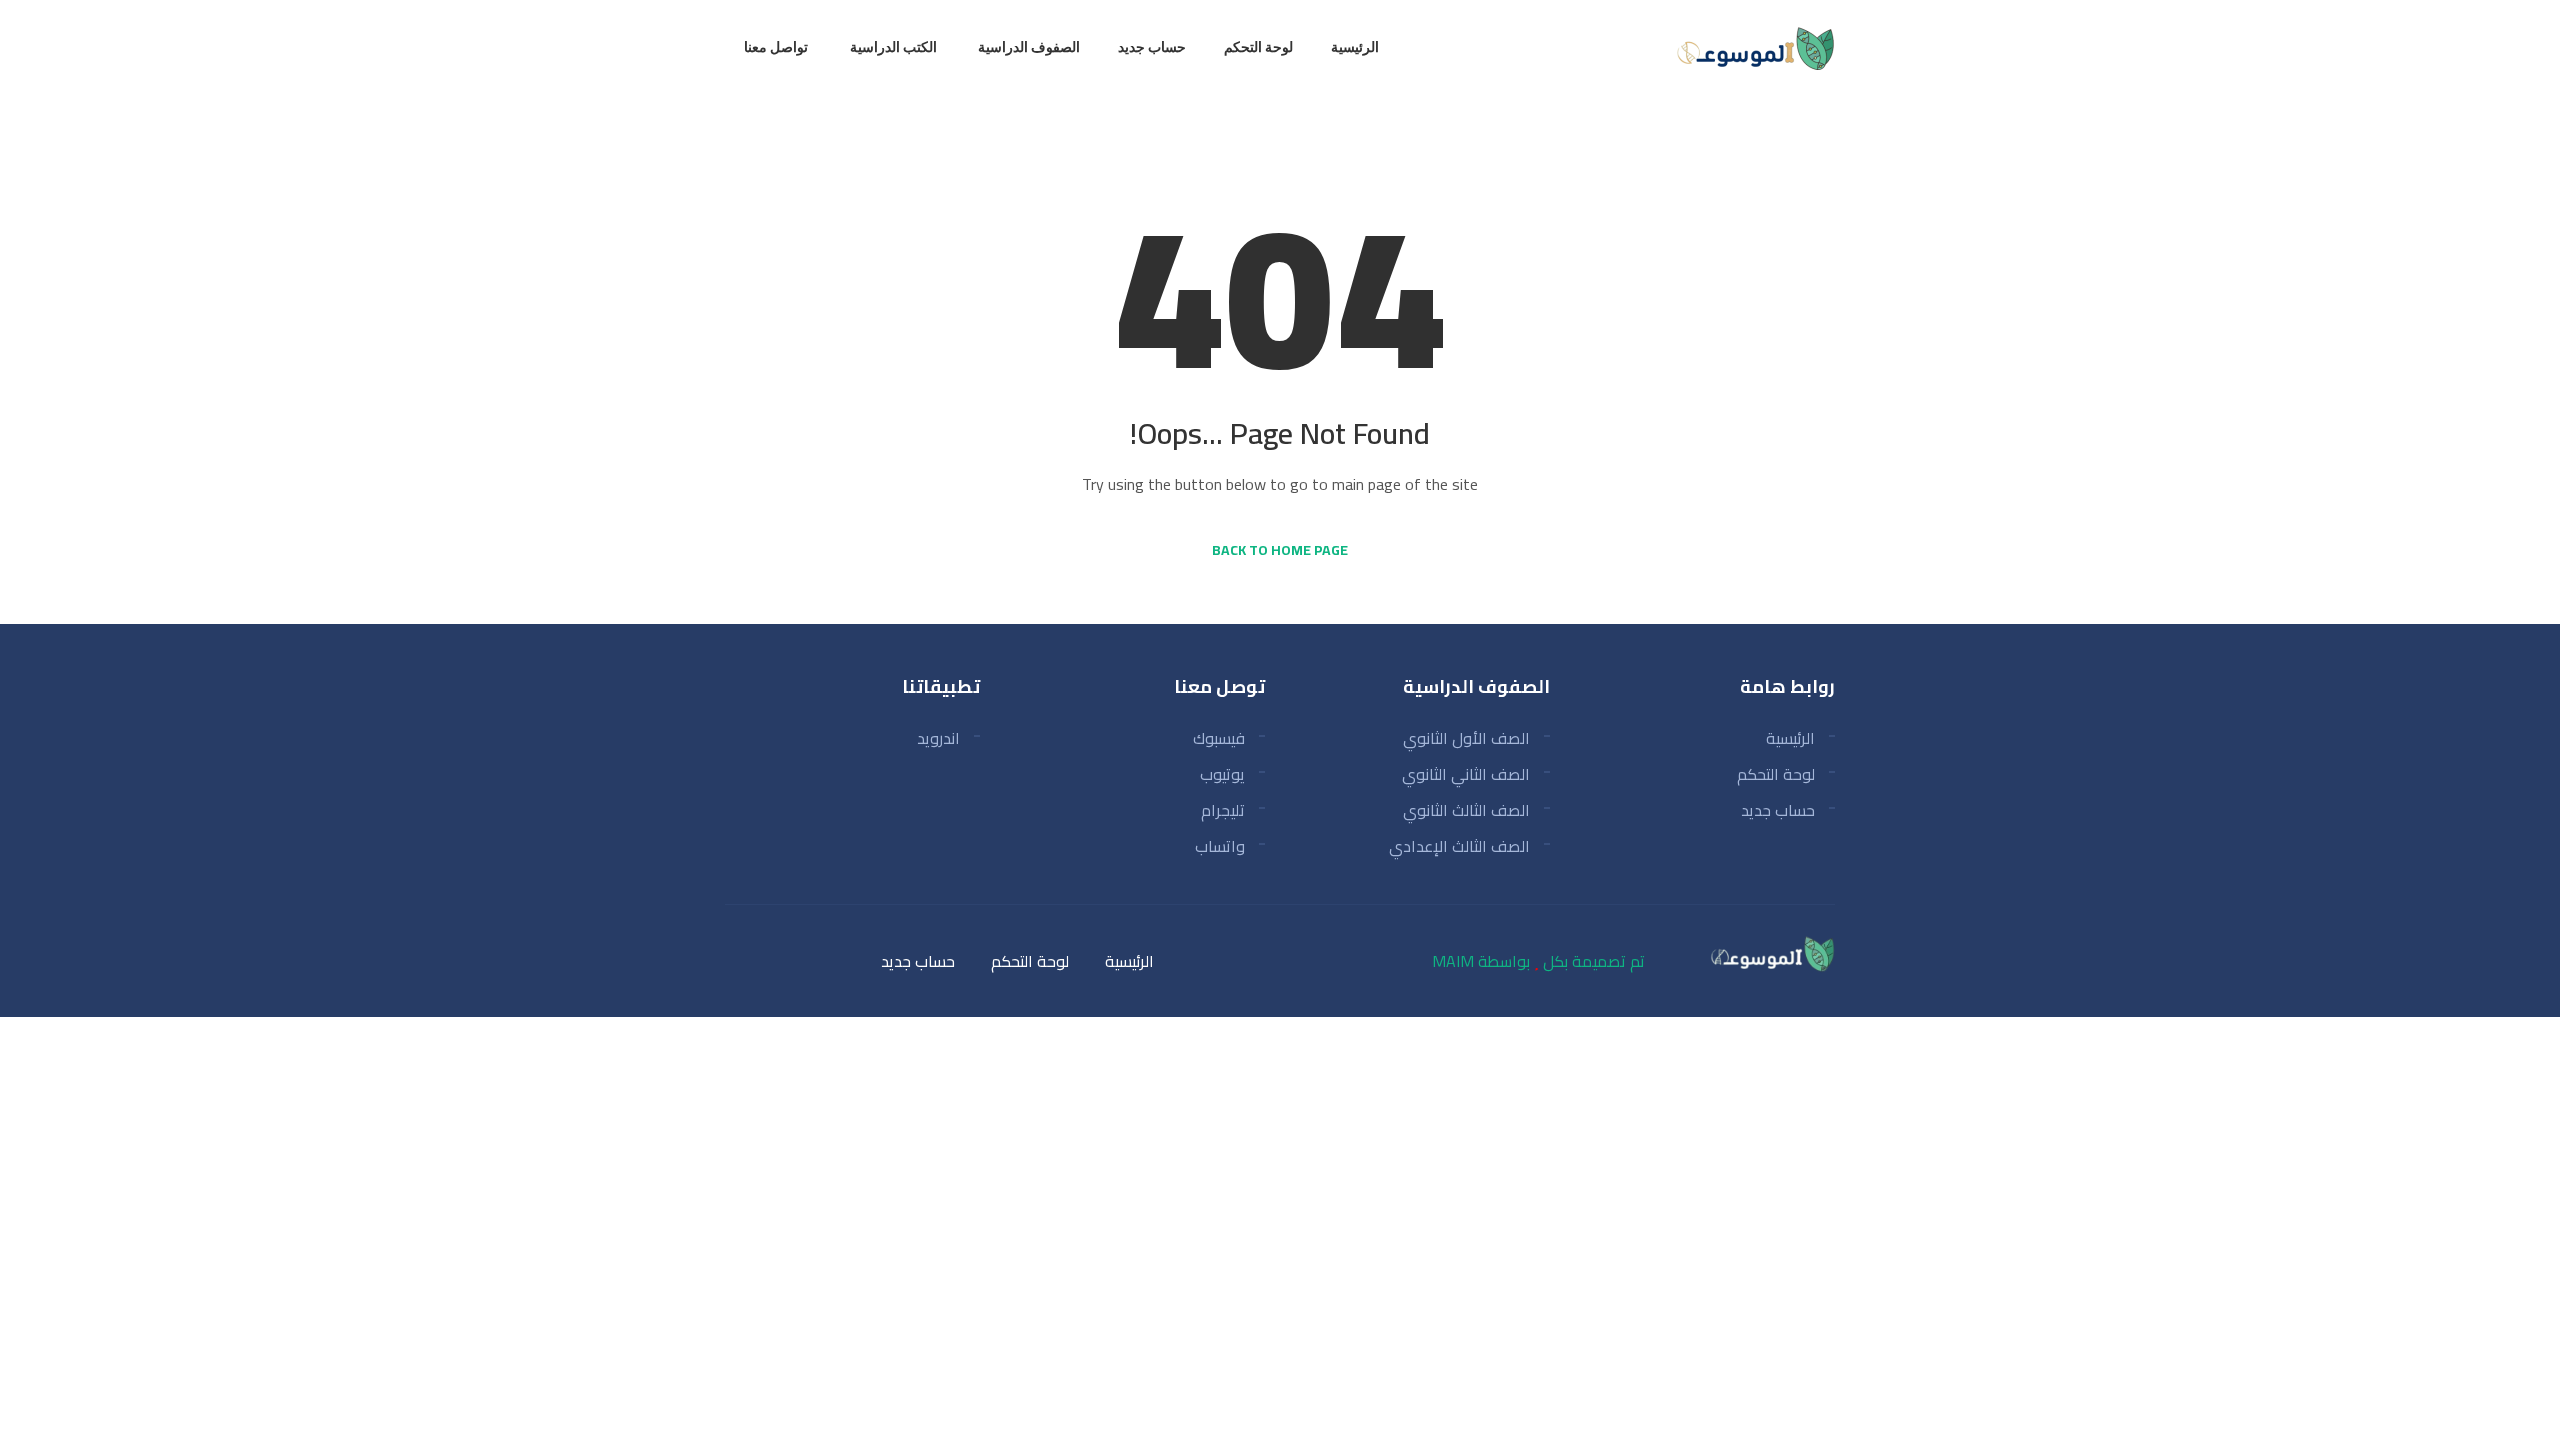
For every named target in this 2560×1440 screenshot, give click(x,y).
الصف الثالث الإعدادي (1459, 846)
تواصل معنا (776, 47)
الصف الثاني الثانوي (1466, 774)
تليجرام (1223, 810)
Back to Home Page (1280, 550)
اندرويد (938, 738)
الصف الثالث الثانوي (1466, 810)
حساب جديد (1152, 47)
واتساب (1220, 846)
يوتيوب (1222, 774)
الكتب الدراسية (893, 47)
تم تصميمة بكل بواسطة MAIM (1538, 961)
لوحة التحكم (1258, 47)
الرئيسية (1355, 47)
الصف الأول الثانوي (1466, 738)
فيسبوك (1219, 738)
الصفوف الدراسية (1029, 47)
